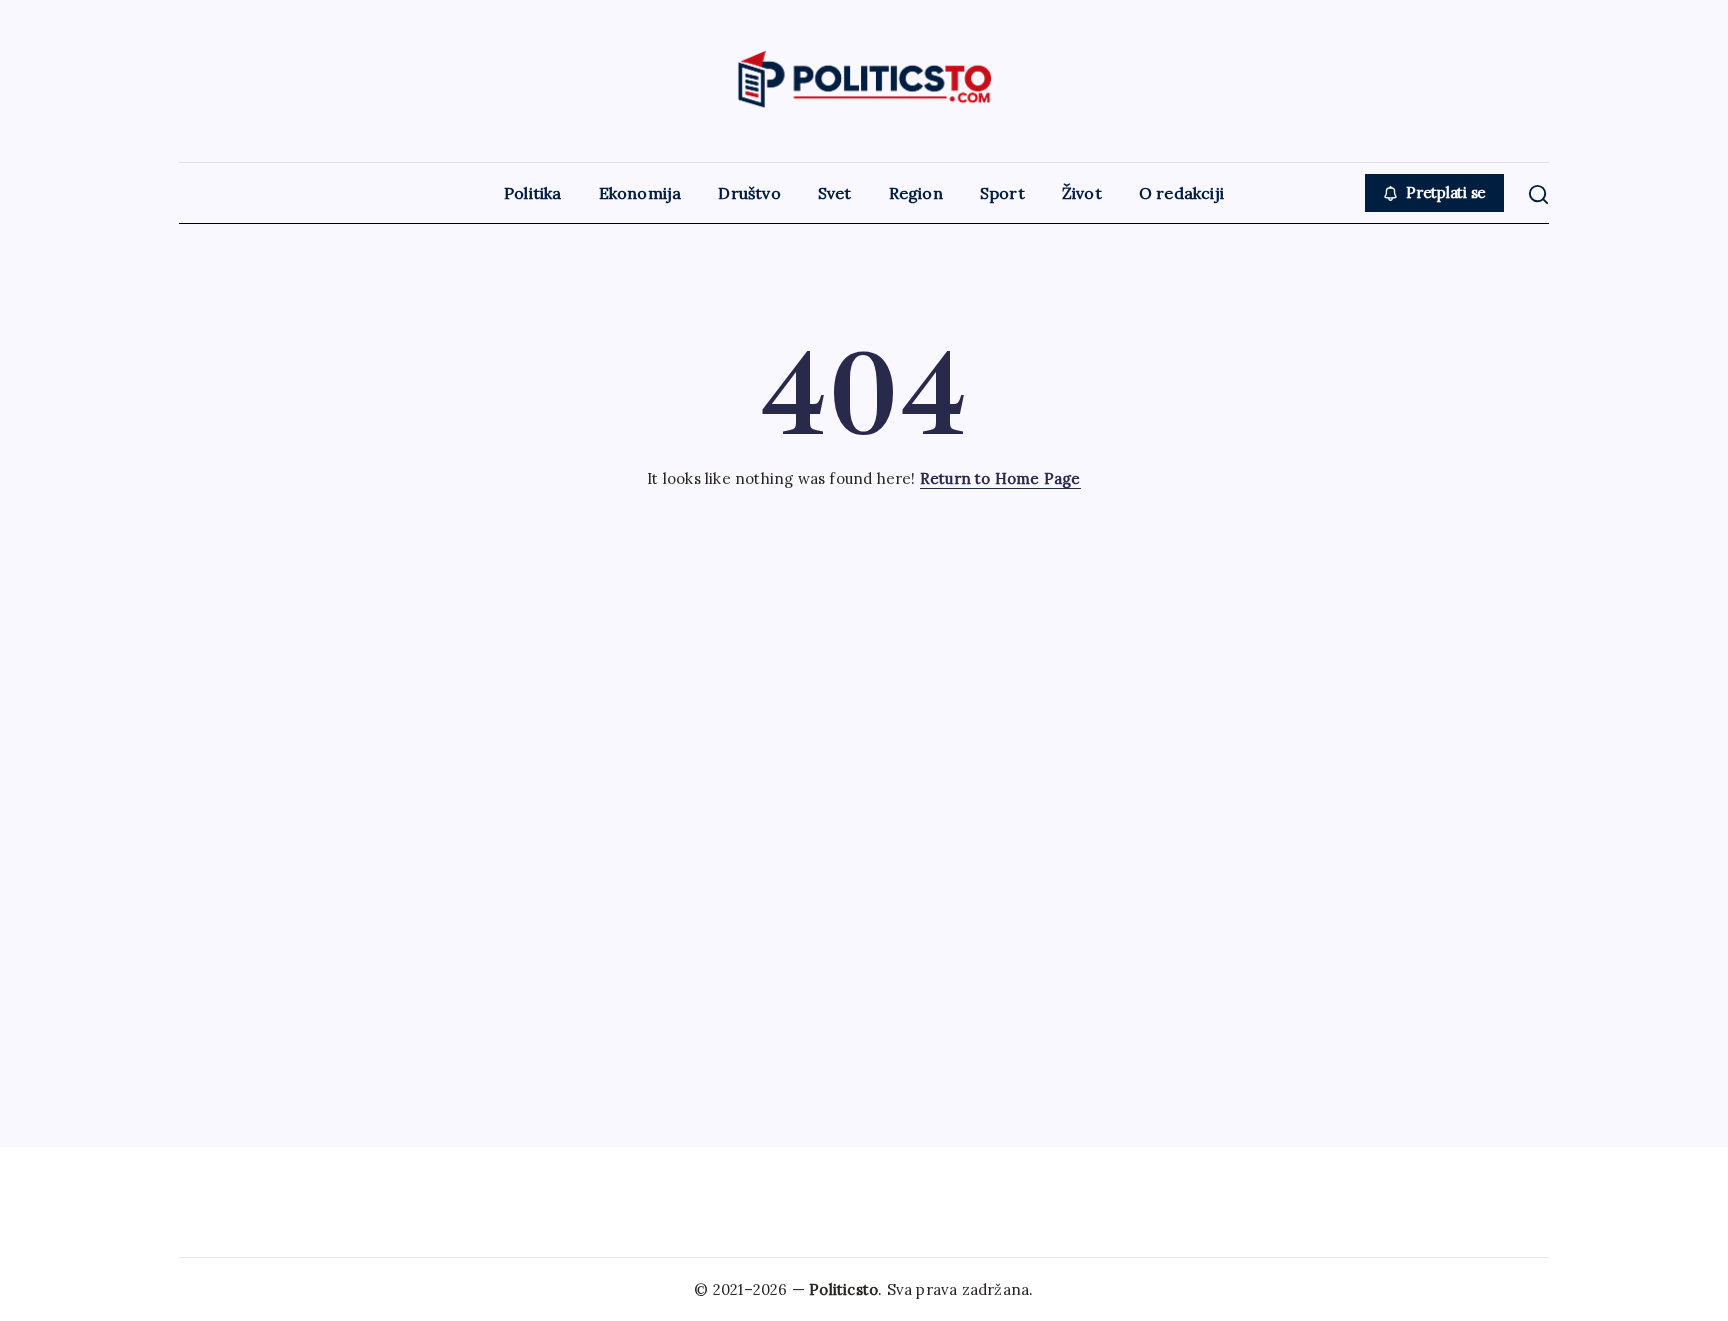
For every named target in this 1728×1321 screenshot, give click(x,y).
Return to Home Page (1000, 478)
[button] (1434, 193)
